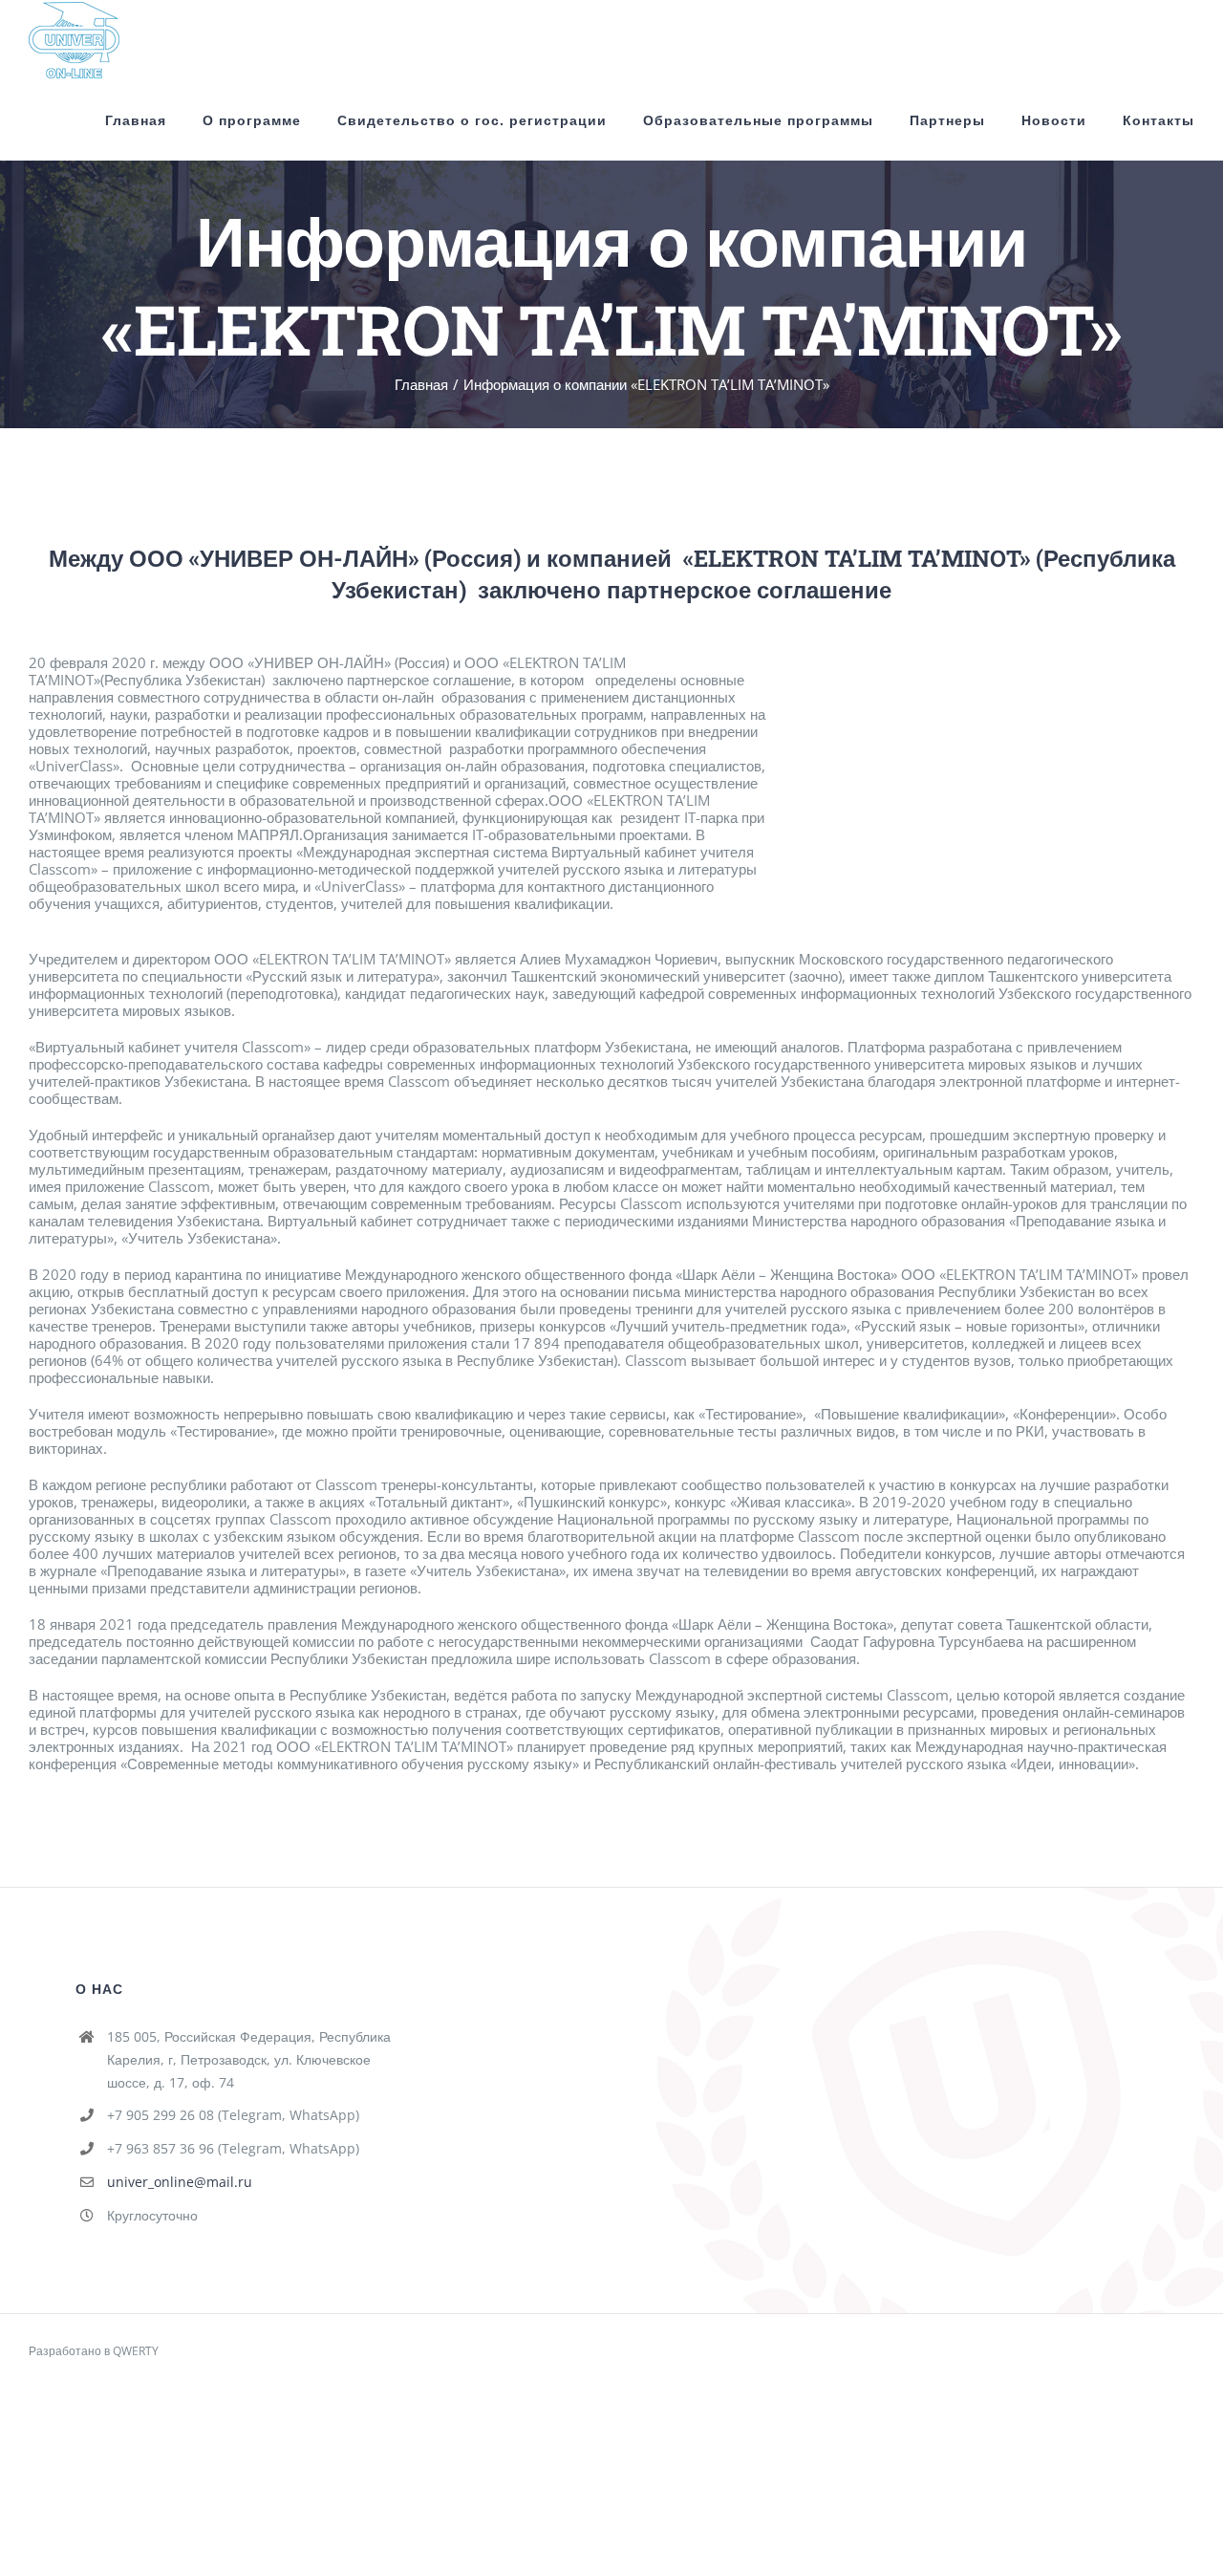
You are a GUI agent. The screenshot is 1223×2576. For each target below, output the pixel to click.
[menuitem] (154, 120)
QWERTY (136, 2351)
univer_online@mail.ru (180, 2182)
